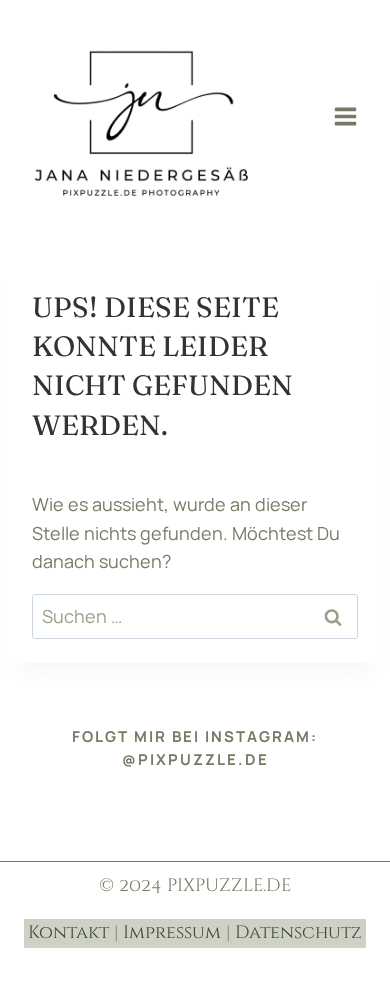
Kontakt (68, 932)
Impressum (172, 932)
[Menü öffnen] (345, 116)
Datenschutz (298, 932)
